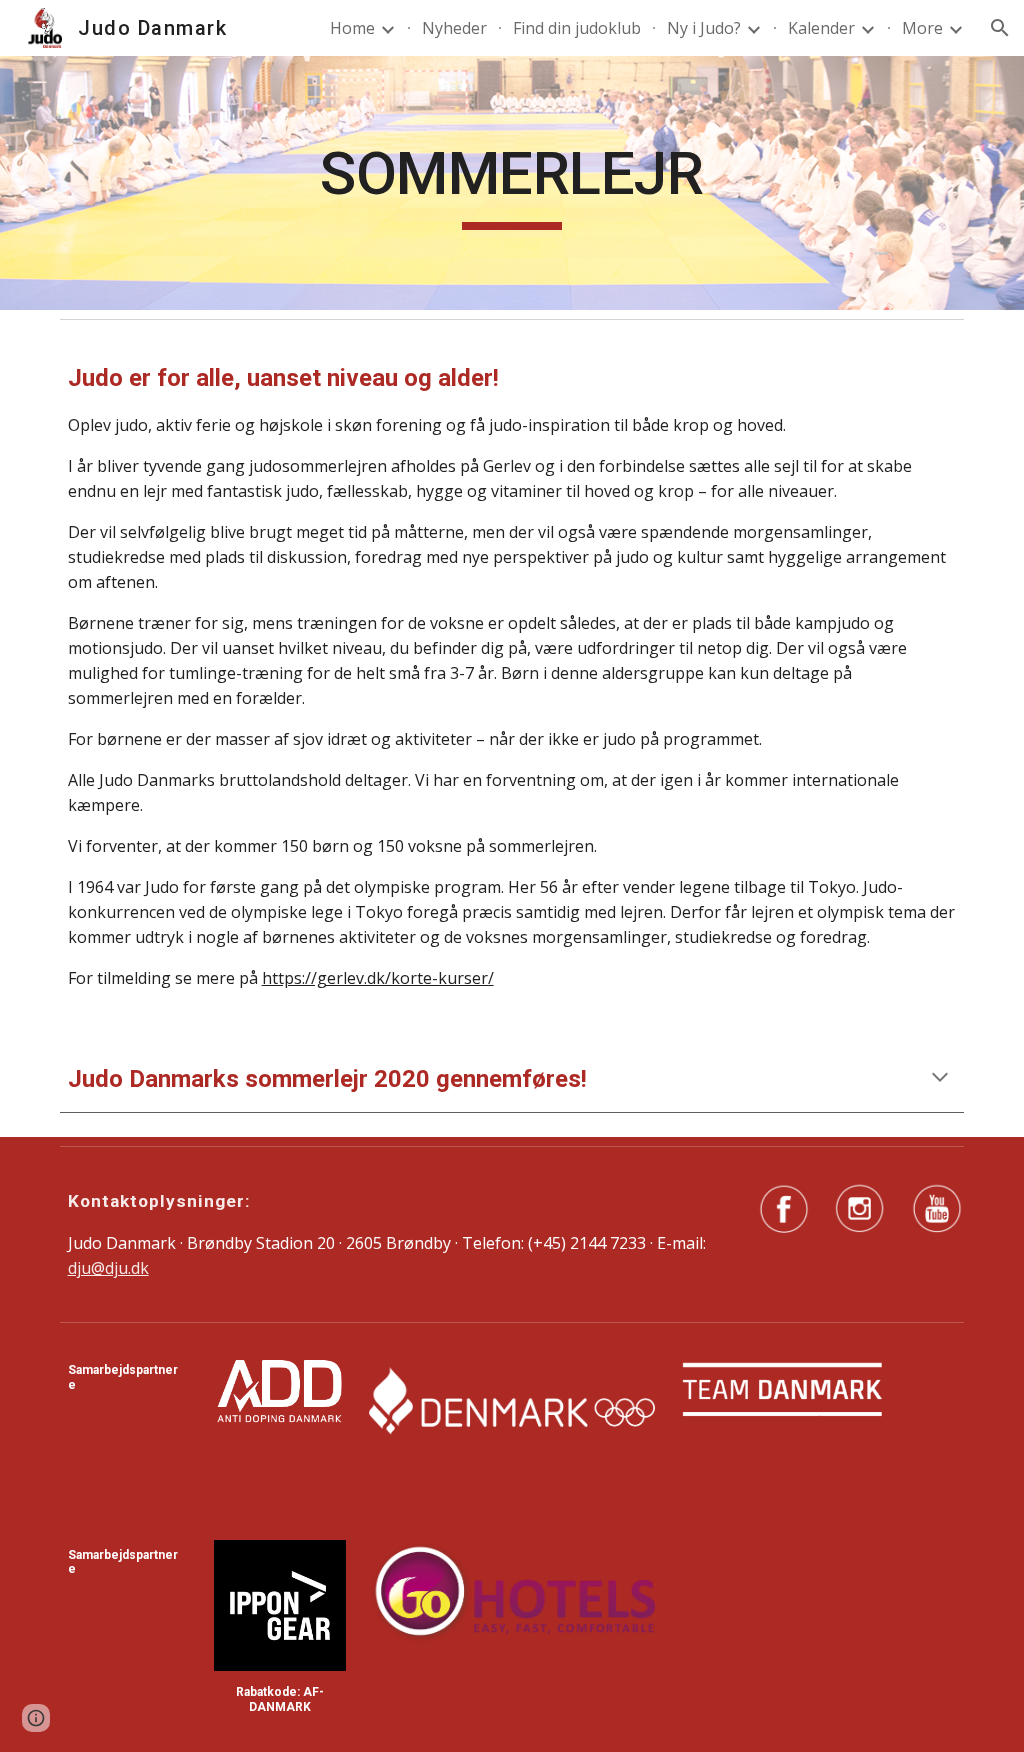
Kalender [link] (821, 28)
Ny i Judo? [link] (704, 28)
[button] (1000, 28)
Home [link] (352, 28)
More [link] (922, 28)
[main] (511, 183)
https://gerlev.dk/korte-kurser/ (378, 978)
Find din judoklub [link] (577, 28)
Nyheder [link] (454, 28)
